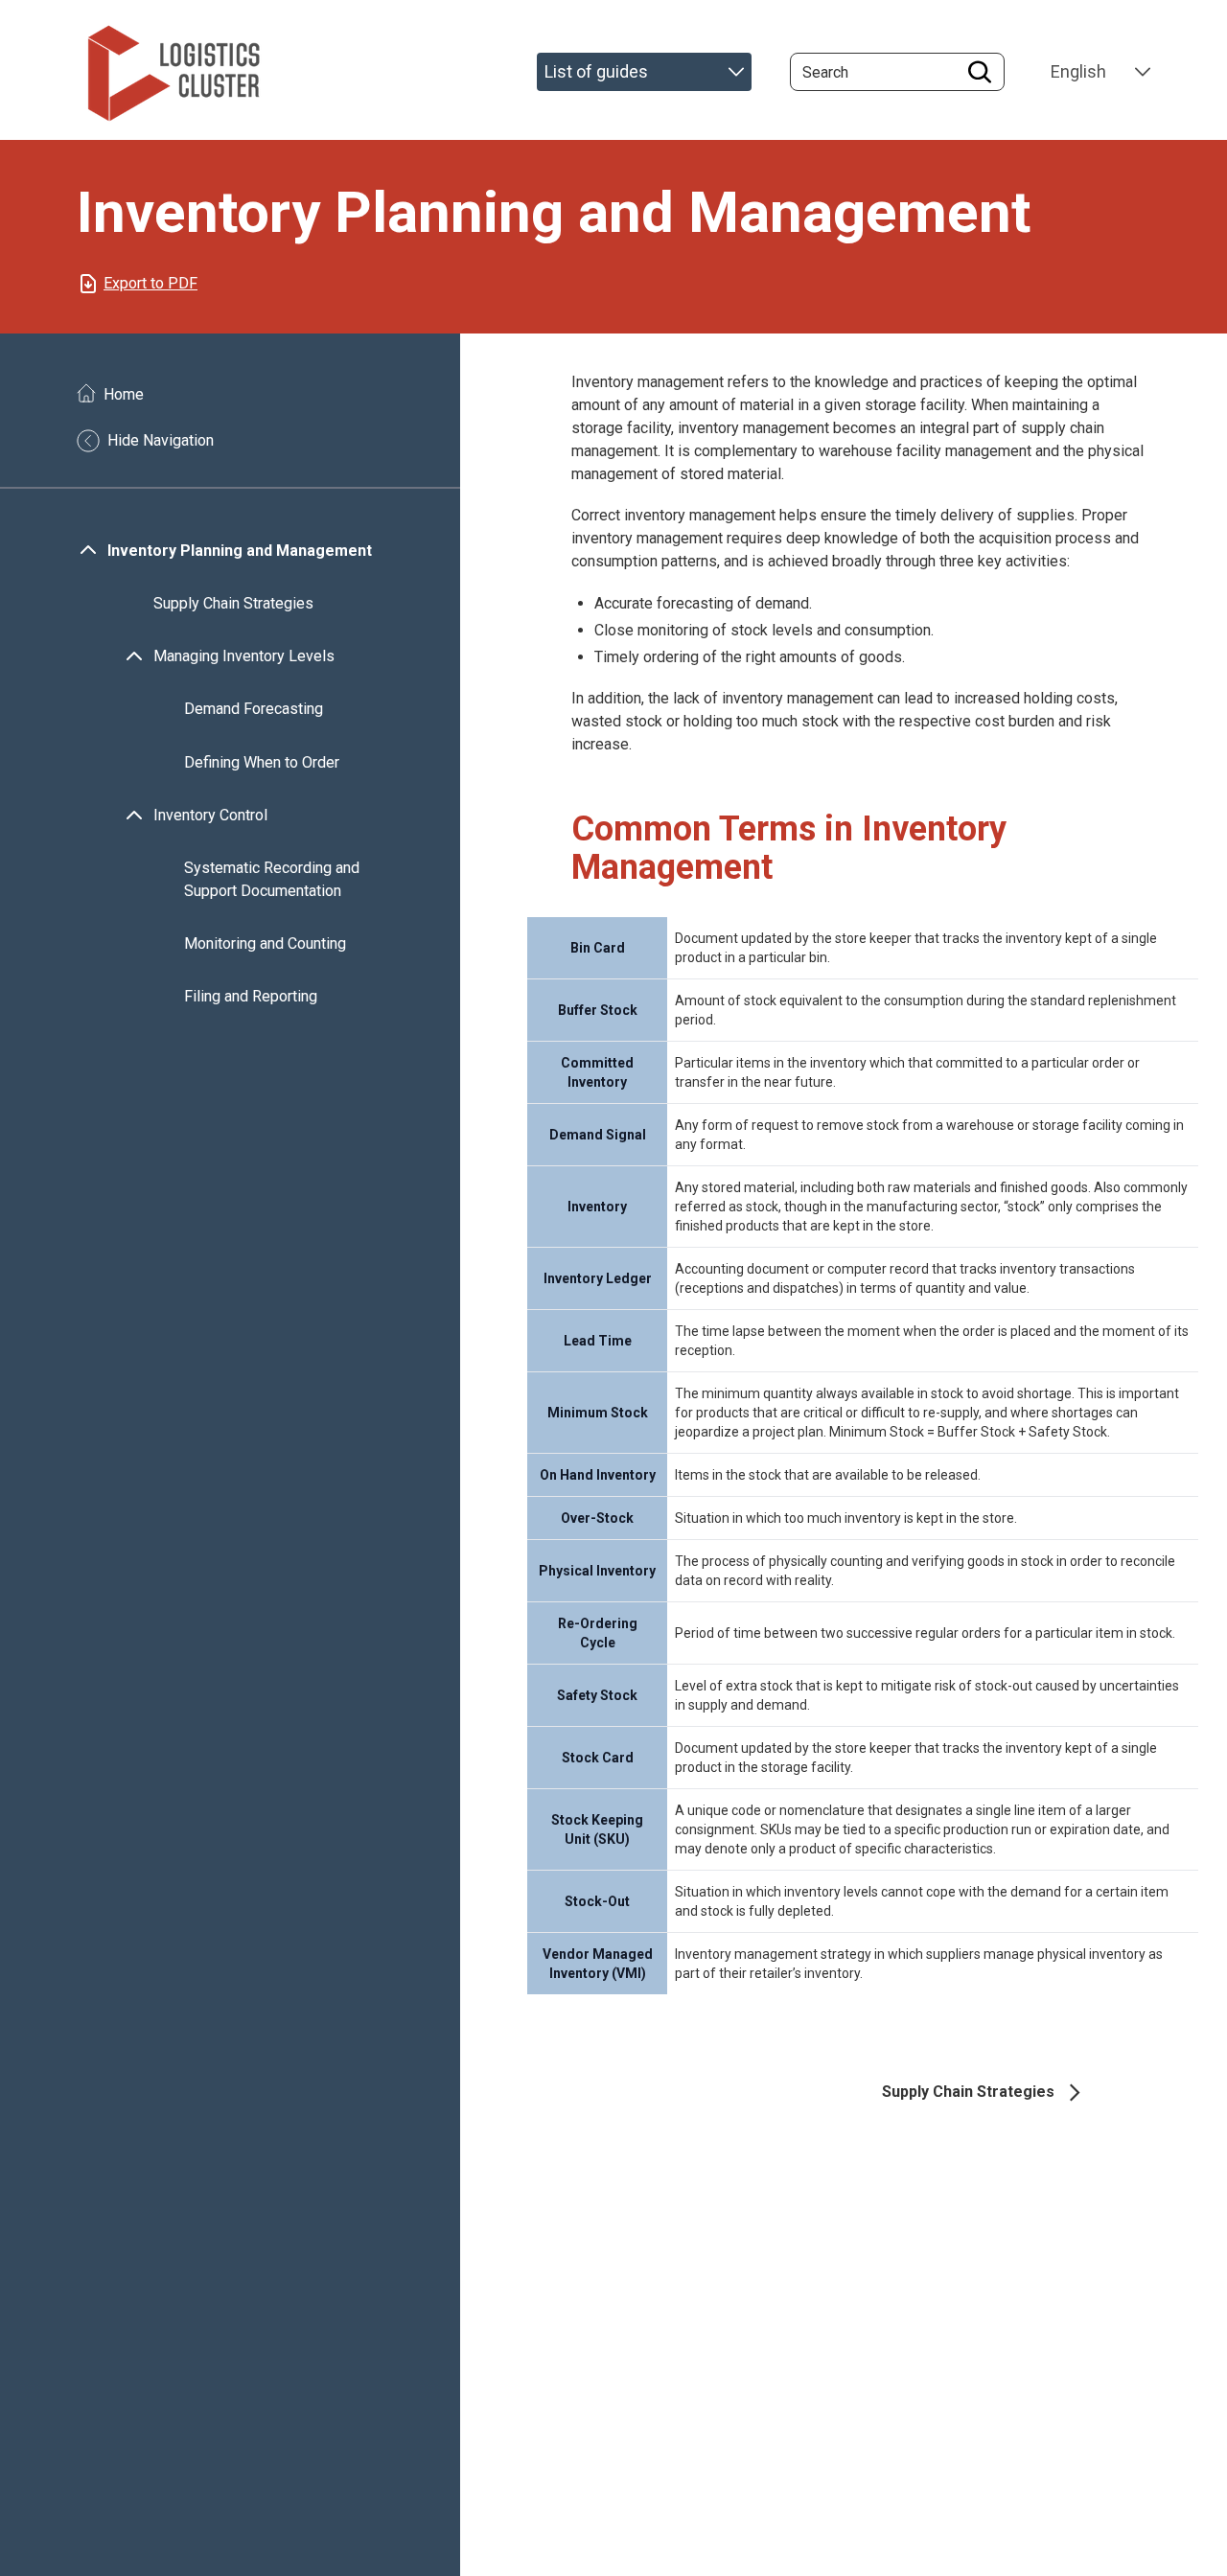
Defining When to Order (262, 762)
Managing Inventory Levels (244, 656)
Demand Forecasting (254, 710)
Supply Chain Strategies (233, 603)
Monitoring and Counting (265, 943)
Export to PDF (150, 283)
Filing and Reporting (251, 997)
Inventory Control (210, 815)
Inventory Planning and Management (240, 551)
